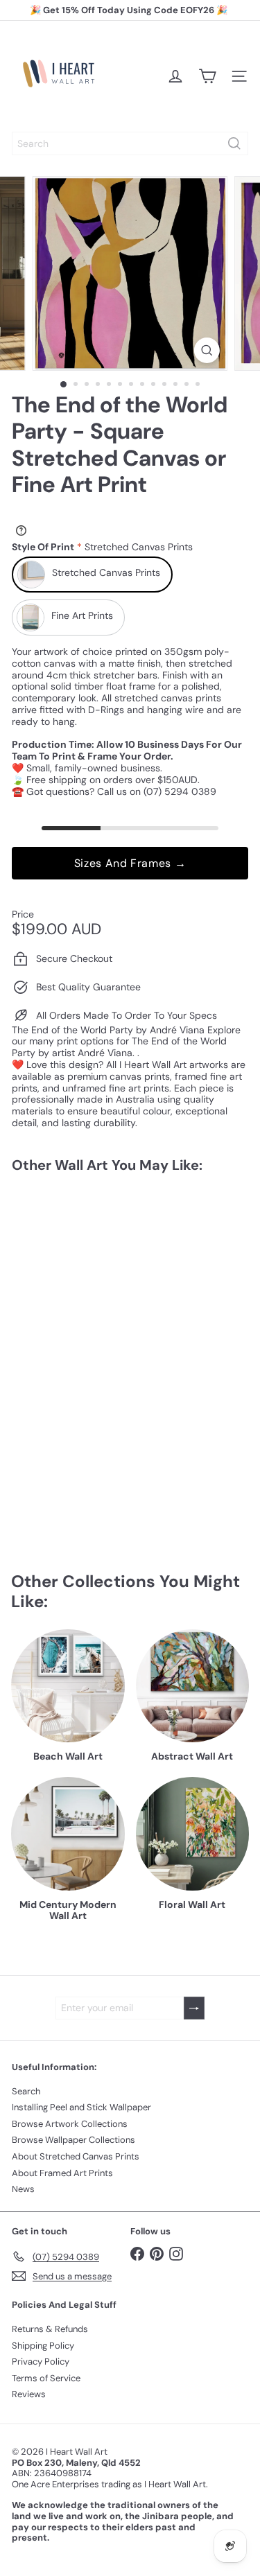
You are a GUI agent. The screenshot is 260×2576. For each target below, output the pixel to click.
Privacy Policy (41, 2362)
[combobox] (130, 143)
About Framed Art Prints (62, 2173)
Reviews (29, 2394)
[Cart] (207, 76)
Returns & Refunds (50, 2329)
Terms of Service (46, 2378)
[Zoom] (207, 350)
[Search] (234, 143)
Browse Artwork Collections (70, 2124)
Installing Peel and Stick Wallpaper (81, 2107)
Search (26, 2091)
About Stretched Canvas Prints (76, 2156)
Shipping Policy (43, 2346)
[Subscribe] (194, 2008)
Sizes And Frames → (130, 863)
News (23, 2189)
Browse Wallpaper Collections (73, 2140)
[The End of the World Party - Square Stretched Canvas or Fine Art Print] (98, 1298)
